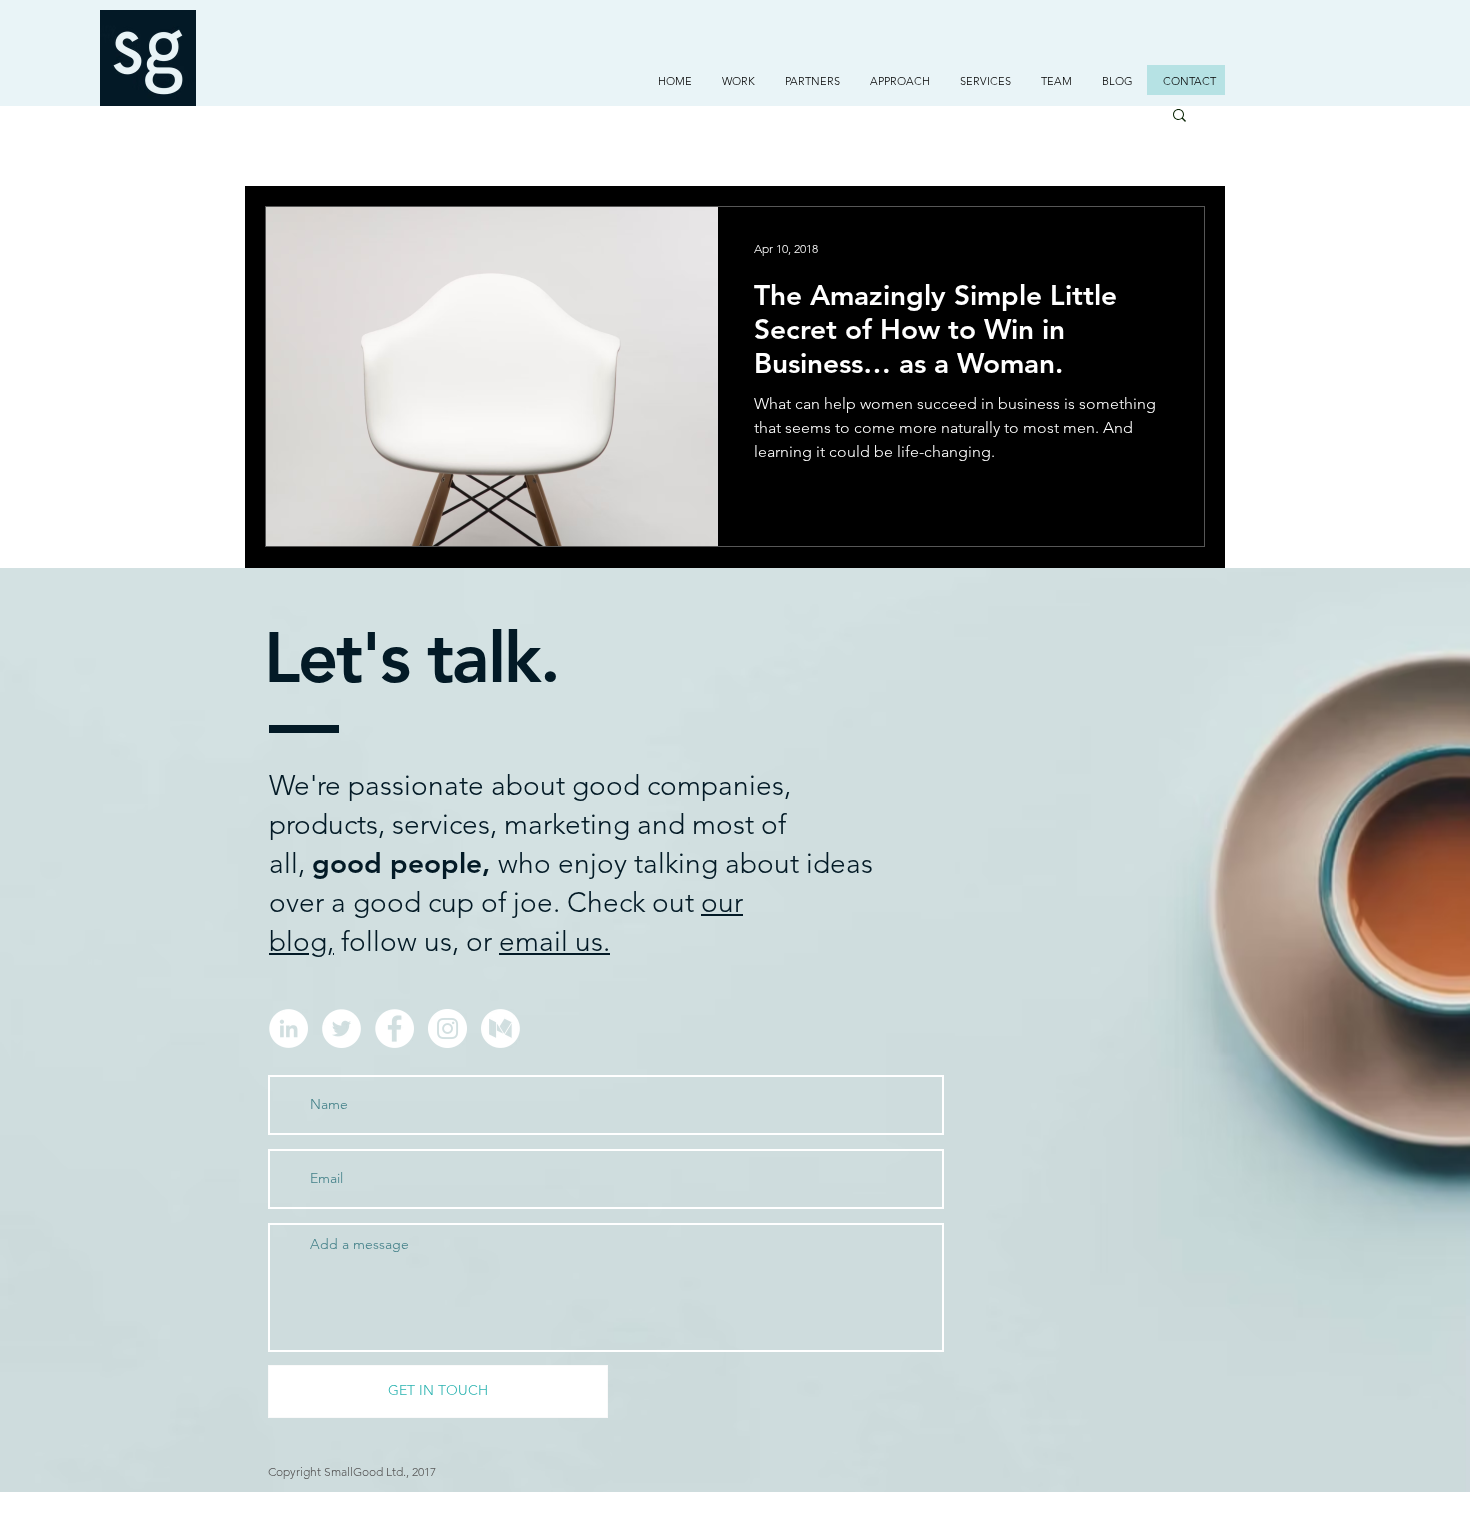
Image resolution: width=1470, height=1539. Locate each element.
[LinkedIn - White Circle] (288, 1028)
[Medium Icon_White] (500, 1028)
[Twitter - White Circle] (341, 1028)
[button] (738, 81)
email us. (554, 941)
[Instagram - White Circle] (447, 1028)
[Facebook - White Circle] (394, 1028)
